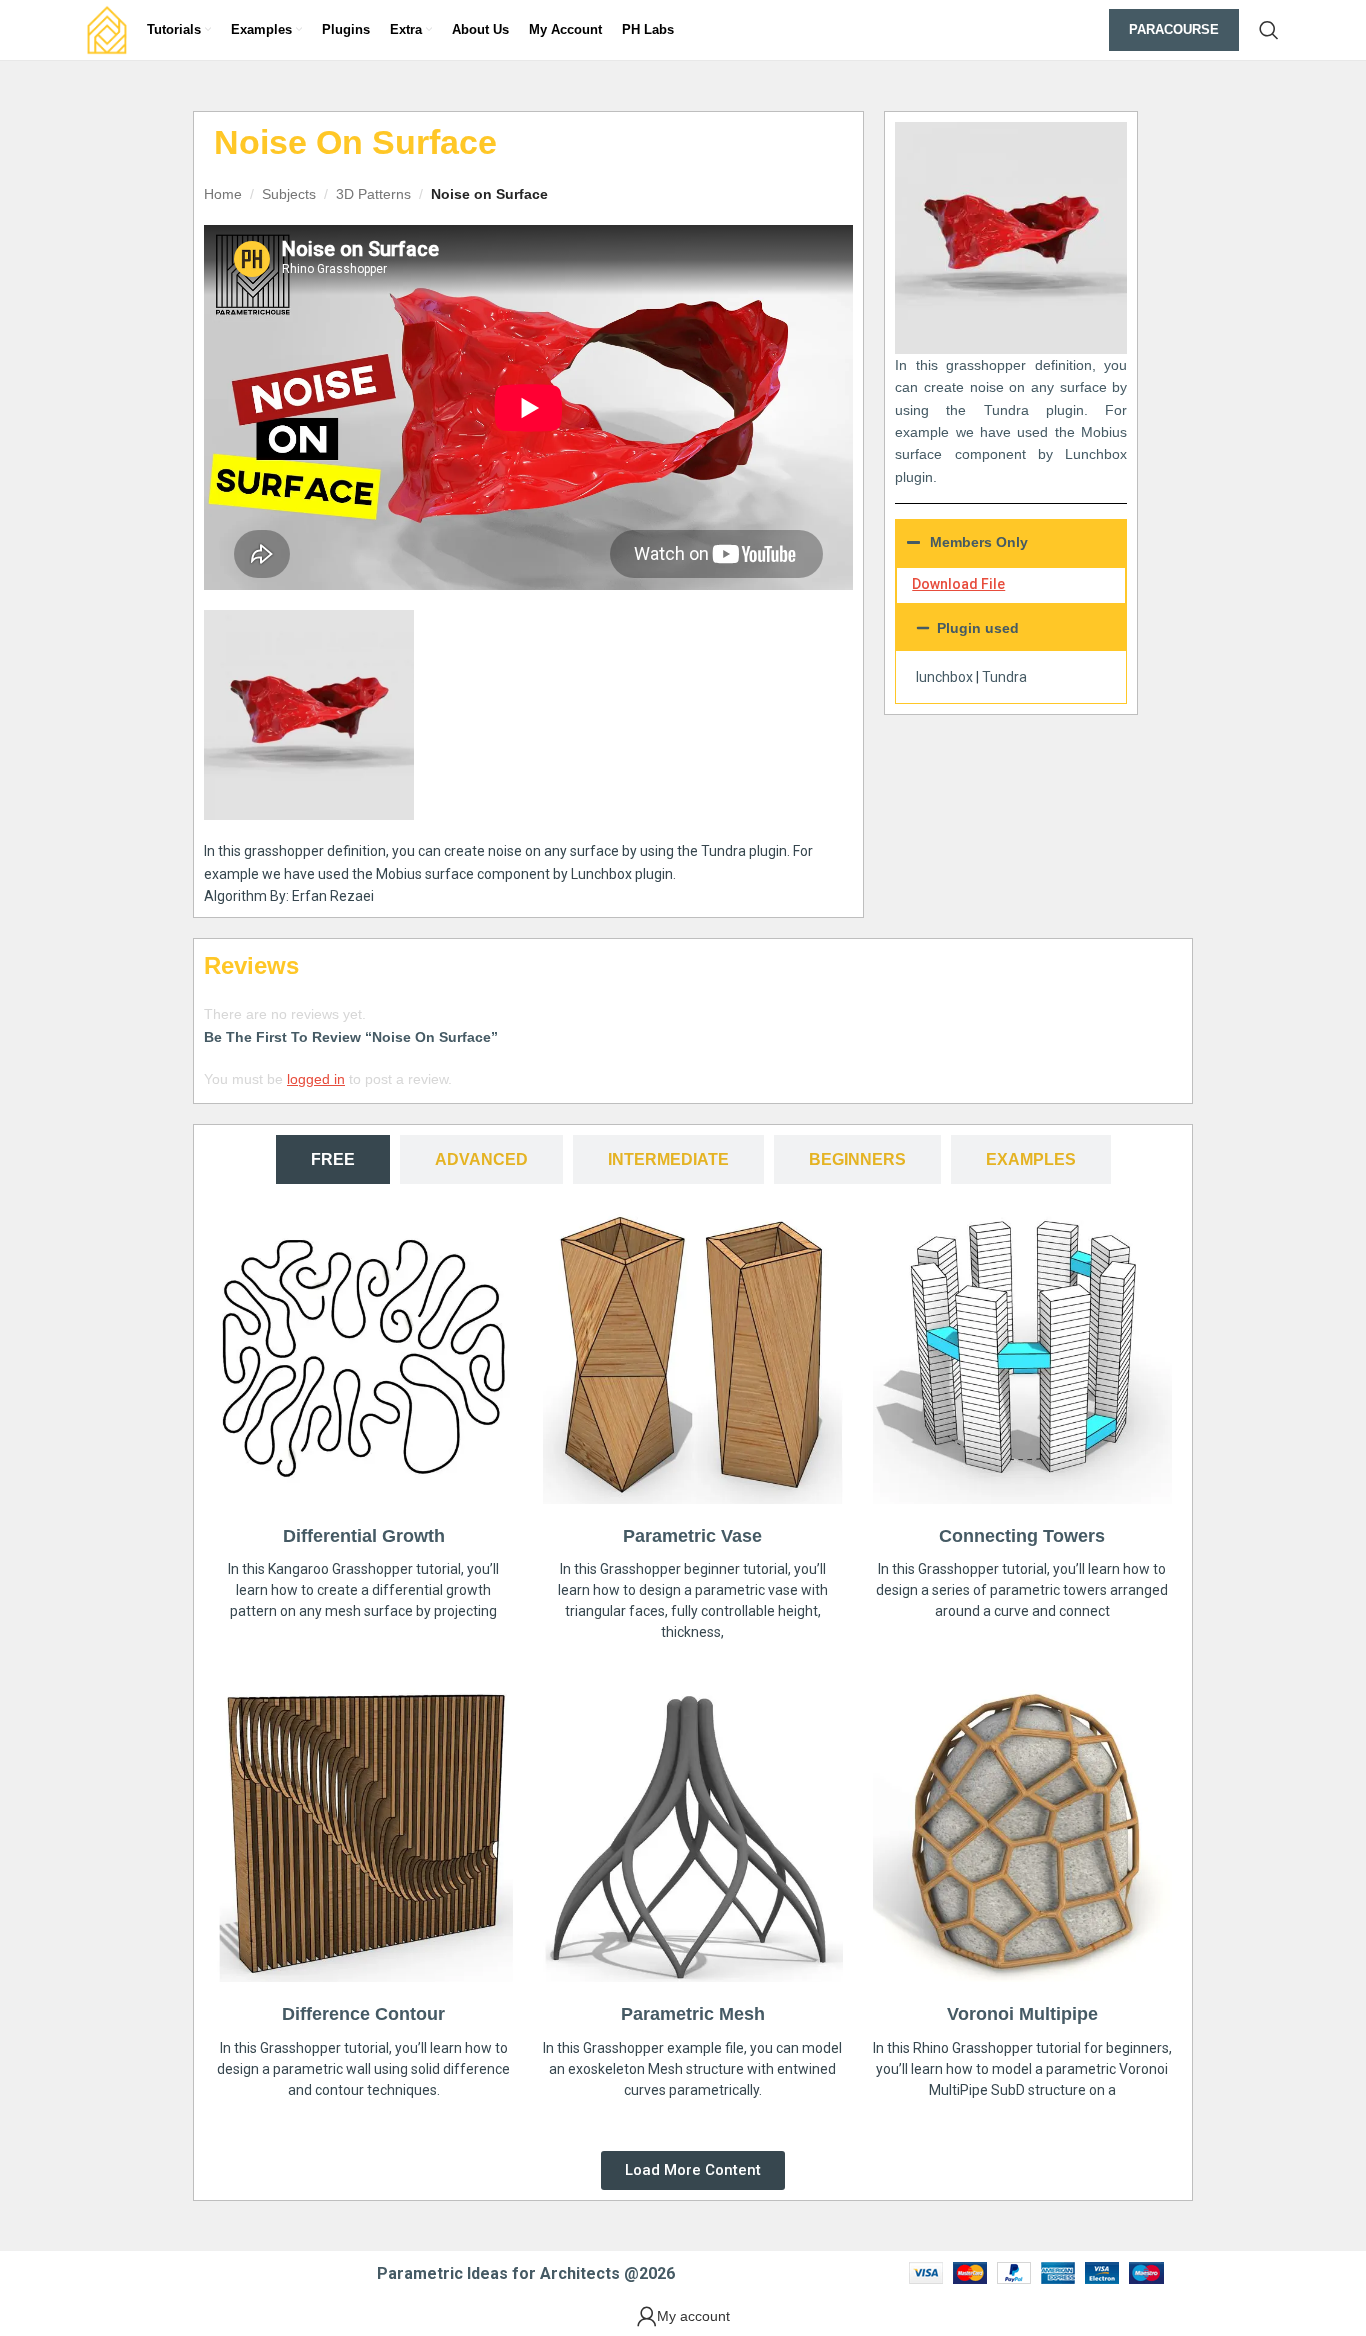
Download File (958, 584)
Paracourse (1174, 29)
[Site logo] (107, 29)
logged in (316, 1079)
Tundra (1004, 677)
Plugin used (978, 628)
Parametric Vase (692, 1536)
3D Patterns (373, 194)
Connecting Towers (1022, 1536)
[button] (1011, 628)
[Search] (1269, 30)
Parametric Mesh (693, 2014)
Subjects (289, 194)
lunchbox (944, 677)
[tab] (333, 1159)
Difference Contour (363, 2014)
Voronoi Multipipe (1022, 2014)
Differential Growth (364, 1536)
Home (223, 194)
